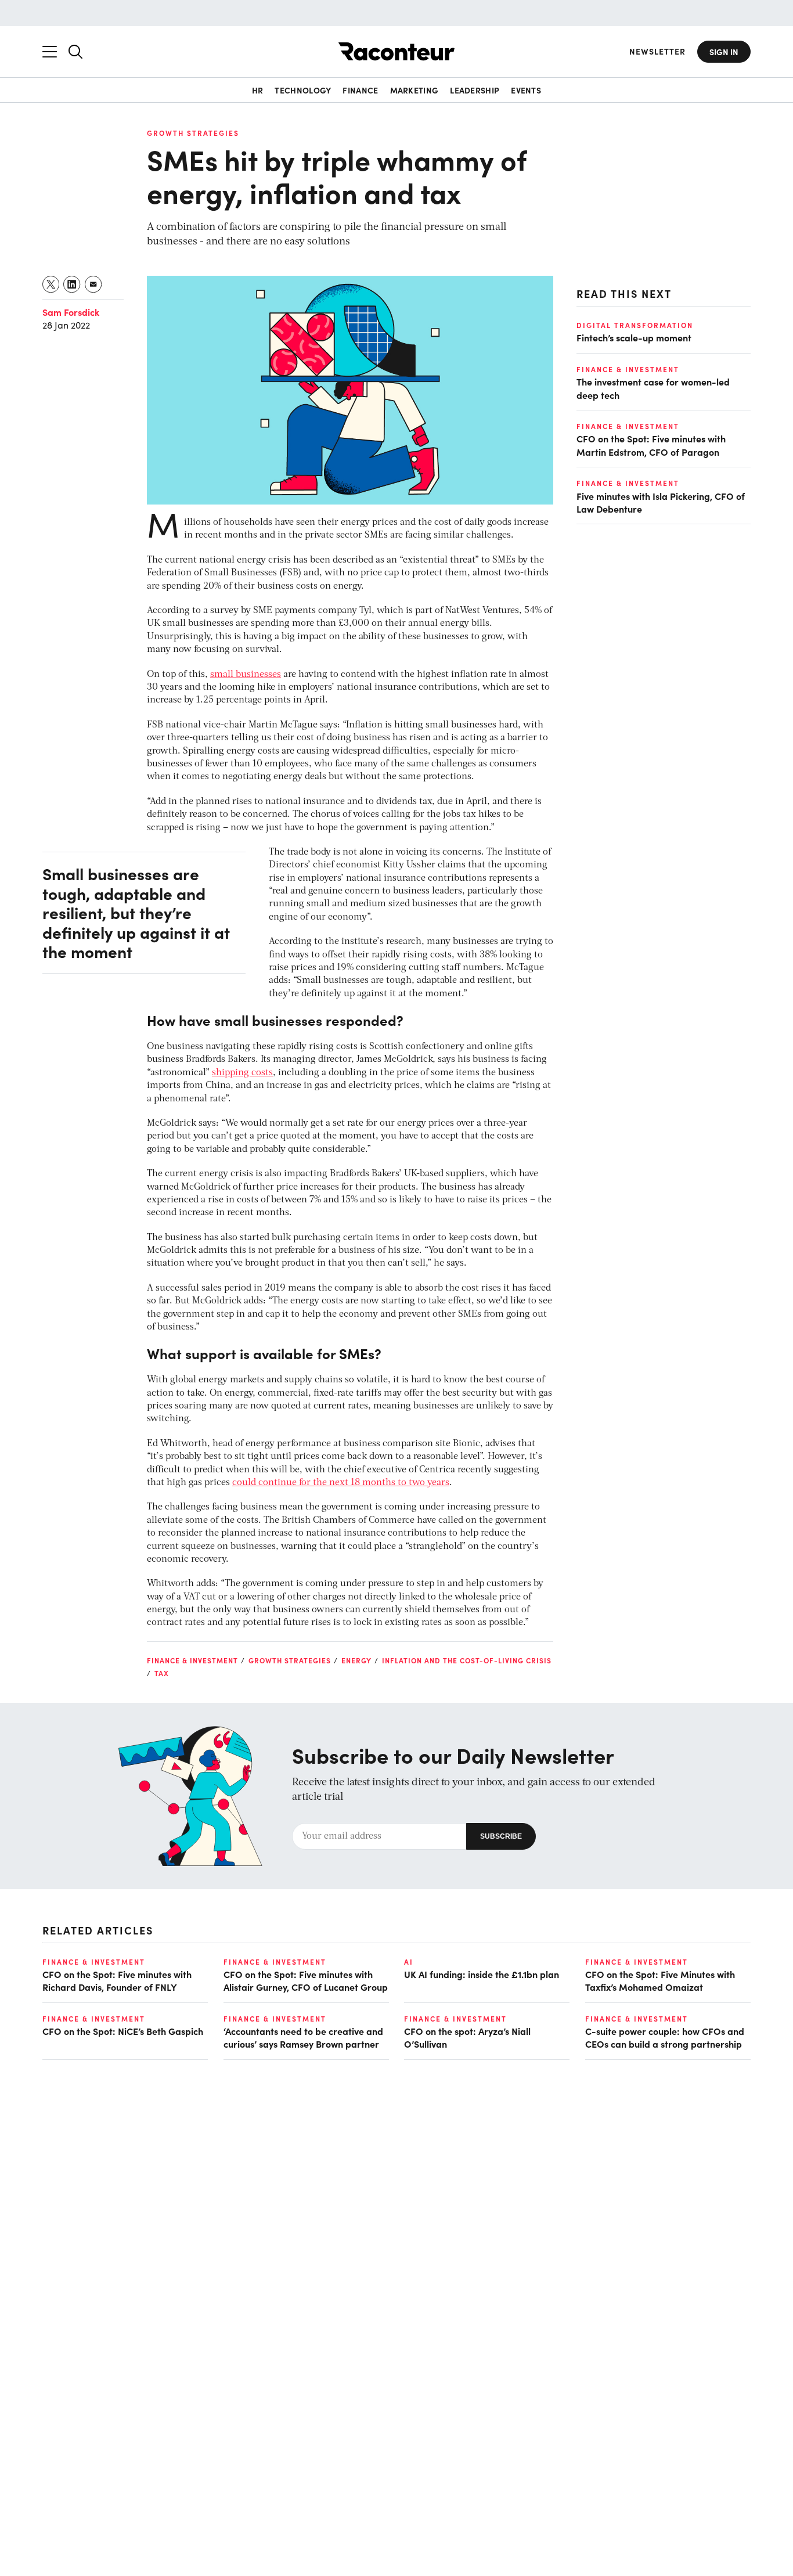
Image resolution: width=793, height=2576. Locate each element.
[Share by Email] (94, 284)
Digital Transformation (635, 325)
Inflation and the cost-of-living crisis (467, 1660)
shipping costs (242, 1073)
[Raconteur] (396, 51)
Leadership (475, 90)
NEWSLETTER (657, 51)
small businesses (246, 675)
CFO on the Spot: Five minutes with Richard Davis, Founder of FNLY (117, 1980)
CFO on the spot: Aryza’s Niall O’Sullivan (467, 2037)
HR (258, 90)
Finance (360, 90)
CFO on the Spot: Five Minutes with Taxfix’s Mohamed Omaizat (660, 1980)
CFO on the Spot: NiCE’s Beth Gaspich (123, 2031)
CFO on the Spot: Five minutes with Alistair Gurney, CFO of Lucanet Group (306, 1980)
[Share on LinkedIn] (72, 284)
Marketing (414, 90)
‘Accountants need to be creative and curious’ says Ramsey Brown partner (303, 2037)
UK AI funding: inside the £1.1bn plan (482, 1974)
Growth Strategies (193, 133)
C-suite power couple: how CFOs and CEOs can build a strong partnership (665, 2037)
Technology (303, 90)
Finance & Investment (192, 1660)
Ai (409, 1962)
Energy (356, 1660)
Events (526, 90)
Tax (162, 1673)
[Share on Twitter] (51, 284)
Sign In (724, 52)
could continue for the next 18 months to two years (341, 1483)
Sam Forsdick (71, 312)
